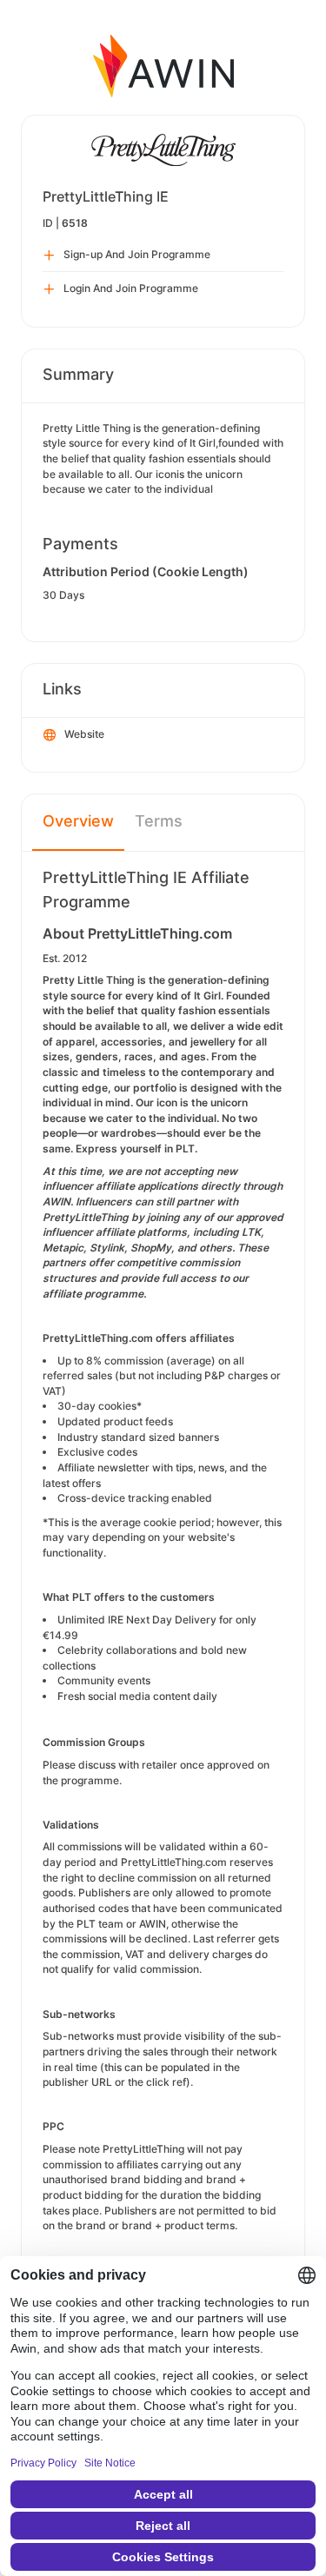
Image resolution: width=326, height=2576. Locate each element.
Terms (159, 821)
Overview (78, 821)
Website (84, 734)
